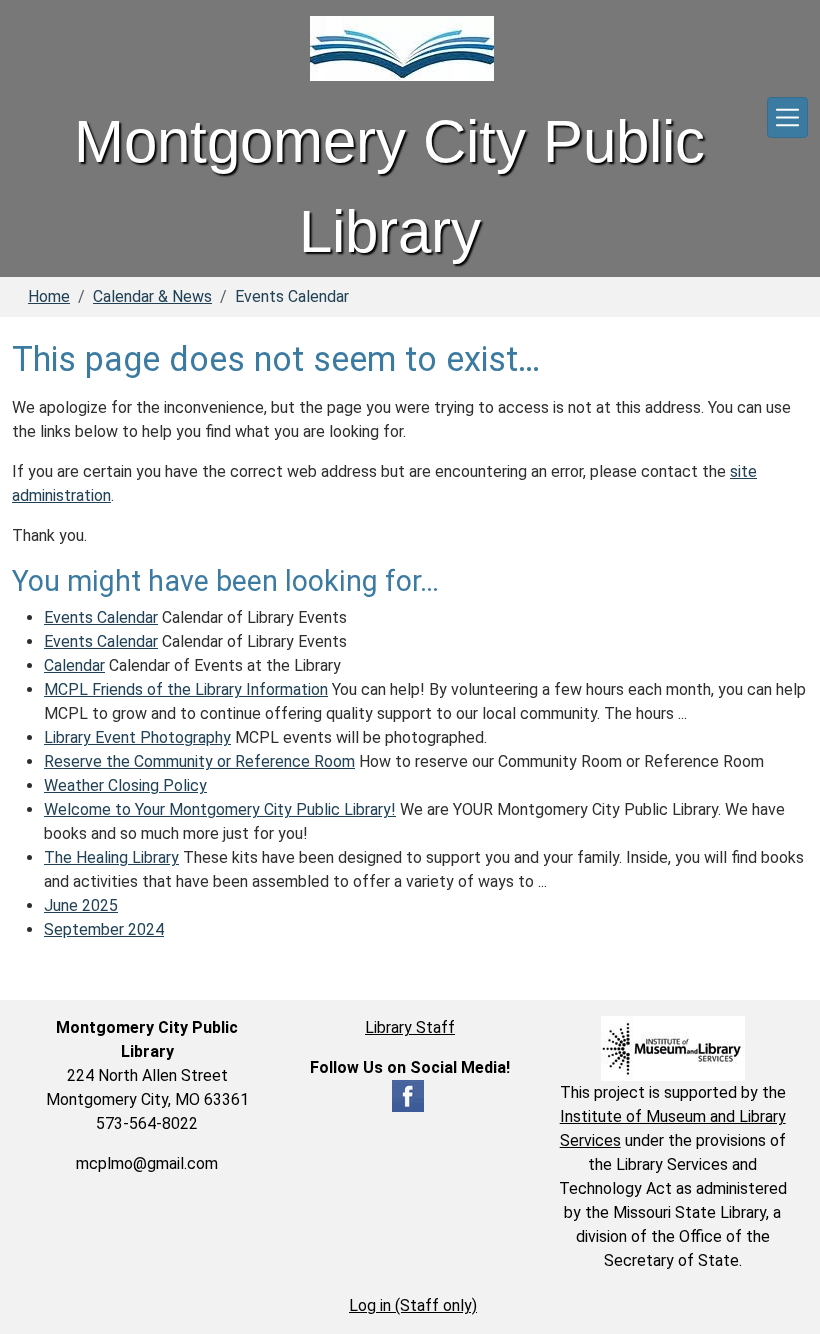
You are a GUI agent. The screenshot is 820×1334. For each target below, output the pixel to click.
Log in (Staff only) (413, 1305)
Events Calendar (101, 617)
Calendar (74, 665)
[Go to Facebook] (408, 1095)
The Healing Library (111, 857)
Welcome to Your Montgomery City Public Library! (220, 809)
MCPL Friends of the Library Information (186, 689)
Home (49, 296)
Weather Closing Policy (125, 785)
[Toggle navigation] (787, 117)
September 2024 (104, 929)
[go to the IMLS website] (672, 1048)
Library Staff (410, 1027)
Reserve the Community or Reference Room (199, 761)
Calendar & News (152, 296)
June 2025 (81, 905)
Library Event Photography (137, 737)
